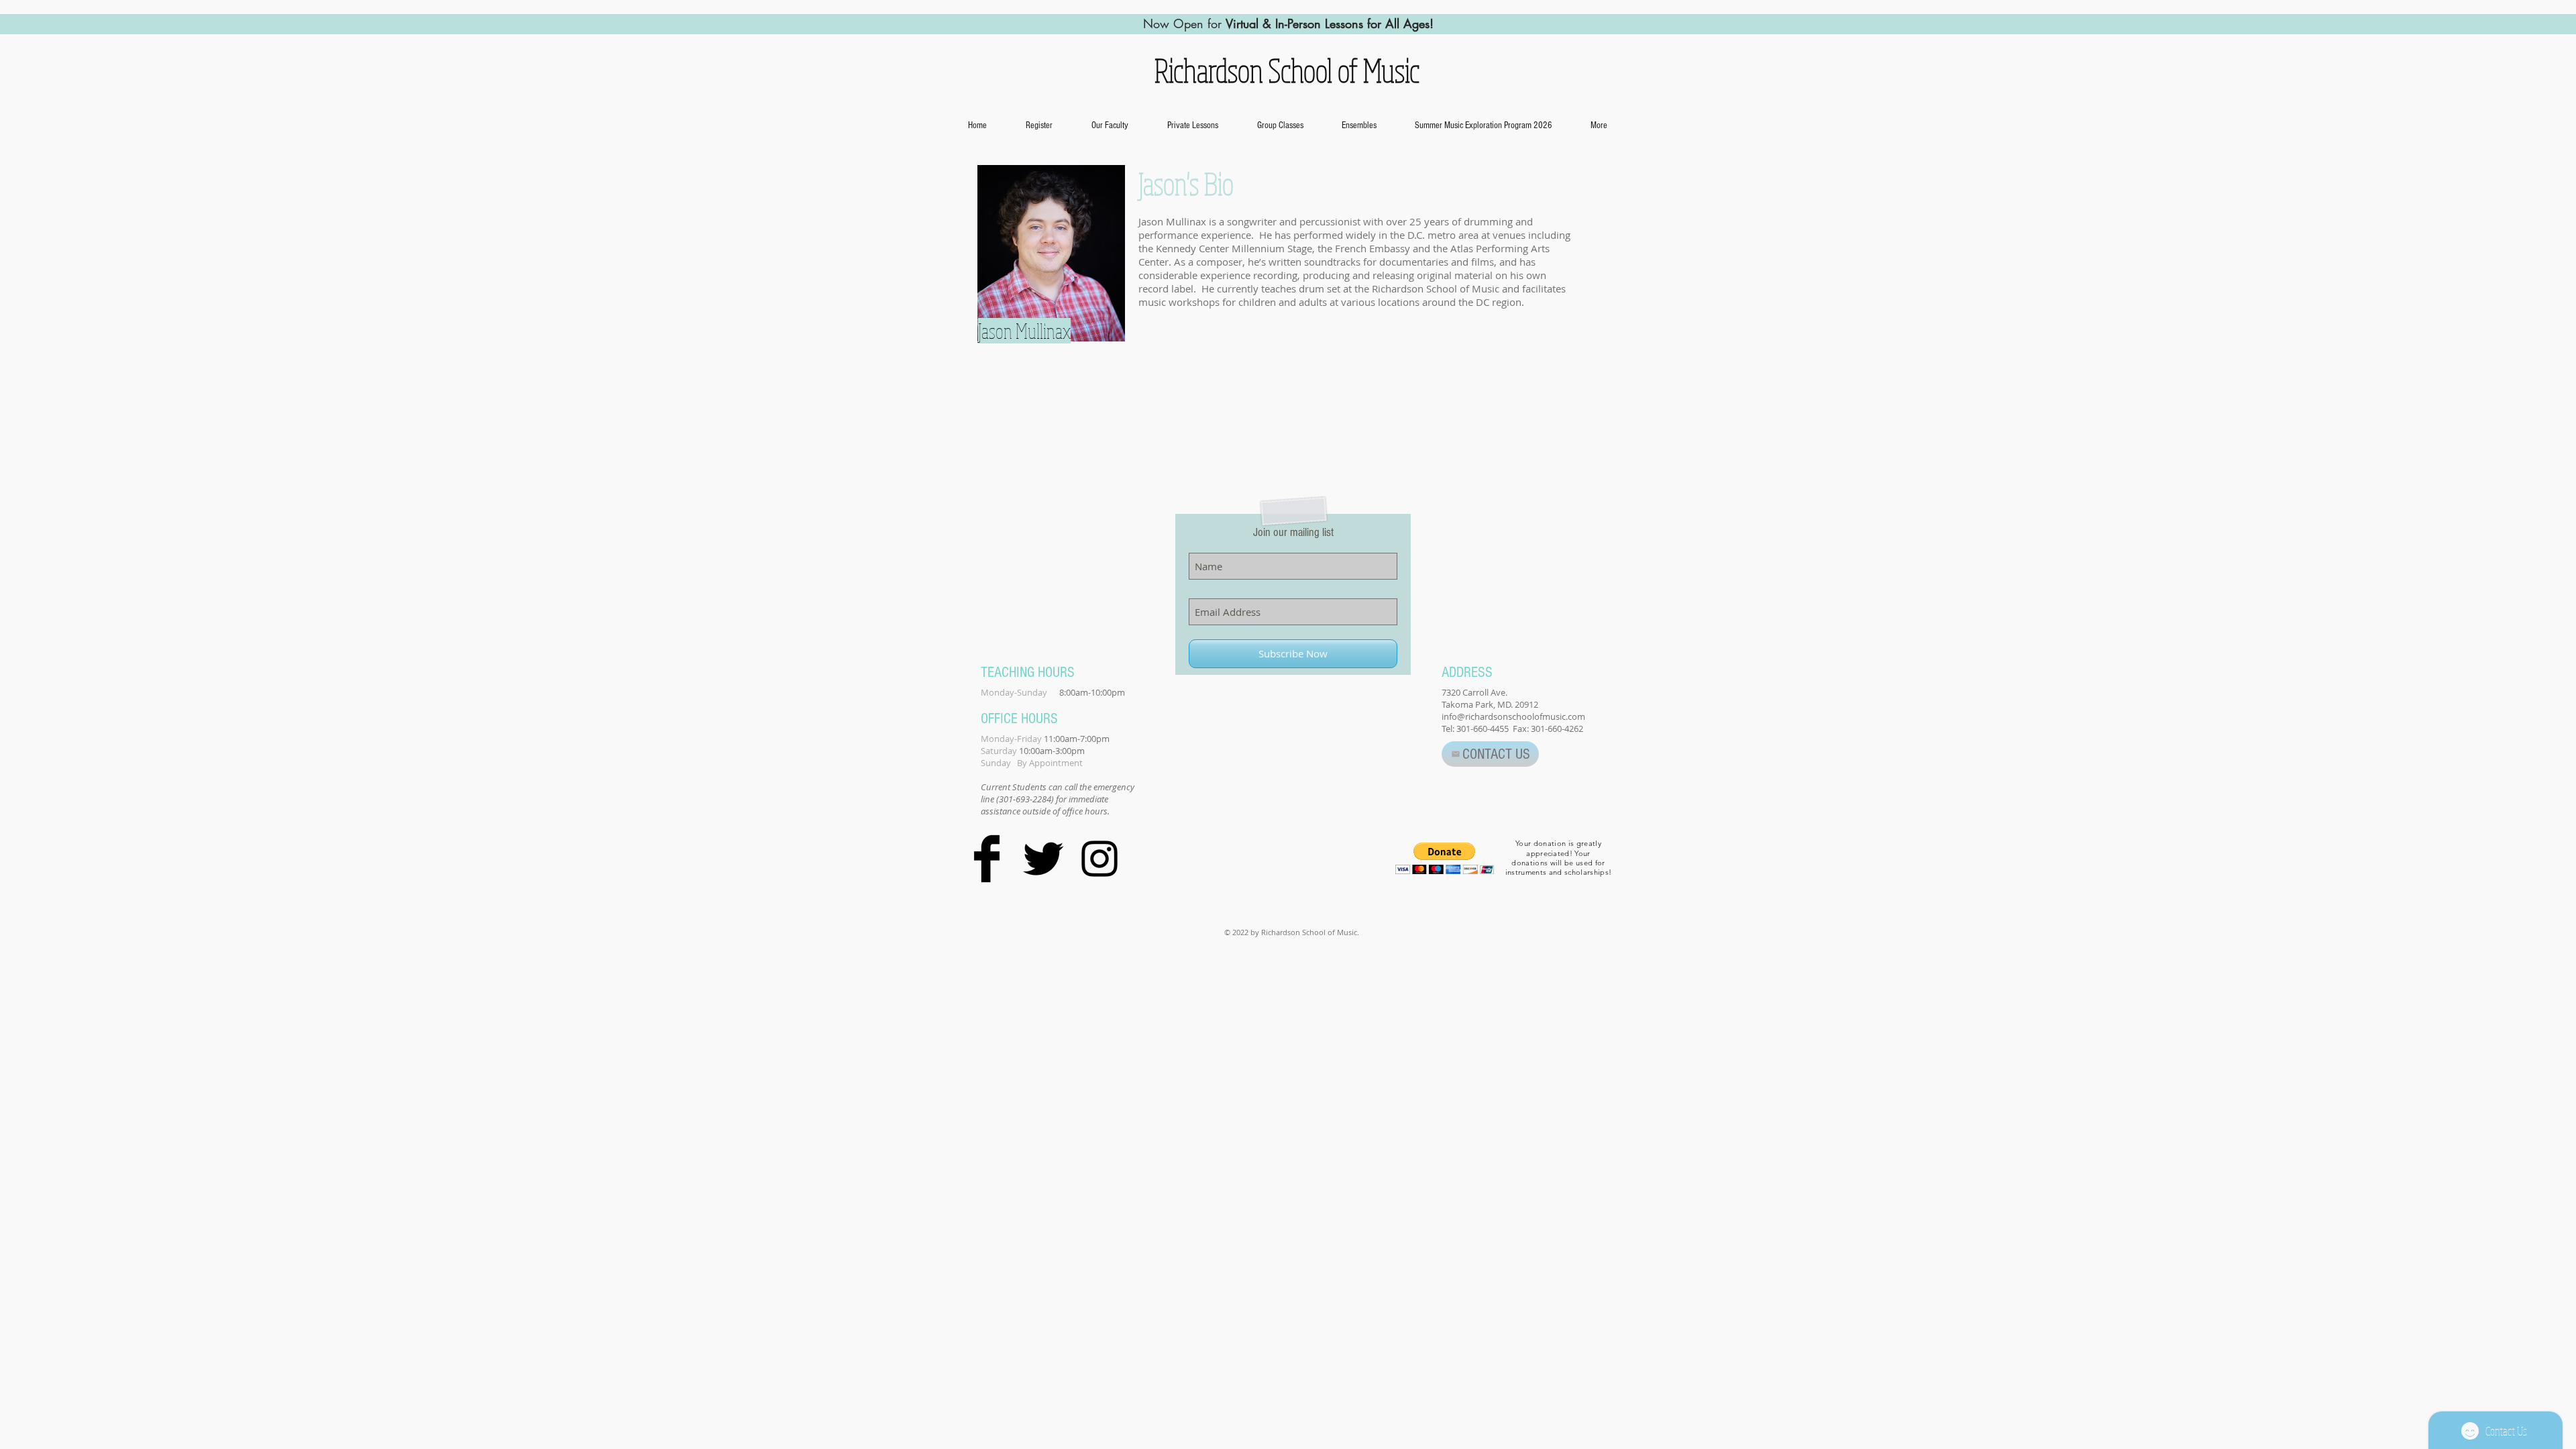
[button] (1280, 125)
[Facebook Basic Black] (987, 859)
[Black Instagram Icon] (1099, 859)
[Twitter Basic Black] (1043, 859)
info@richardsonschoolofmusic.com (1513, 716)
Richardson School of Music (1284, 70)
